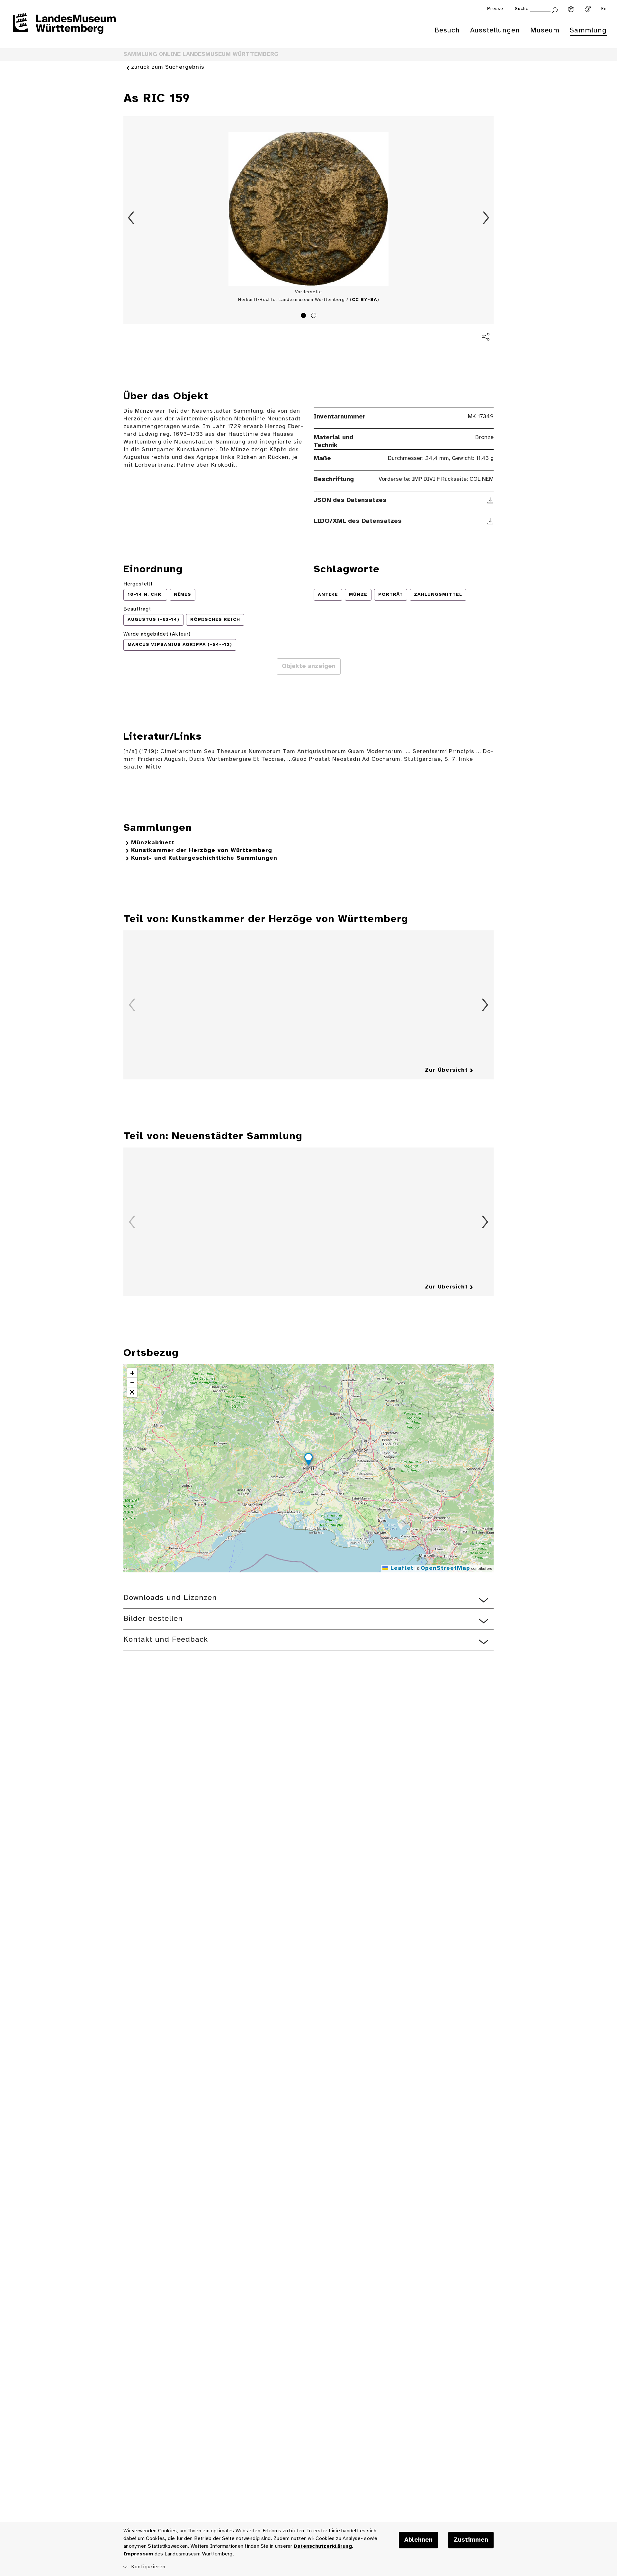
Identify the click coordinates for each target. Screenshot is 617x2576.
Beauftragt (137, 609)
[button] (308, 1460)
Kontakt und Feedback (166, 1640)
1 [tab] (304, 316)
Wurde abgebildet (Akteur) (157, 634)
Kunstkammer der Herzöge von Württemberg (202, 851)
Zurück (131, 218)
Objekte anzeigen (309, 666)
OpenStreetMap (445, 1568)
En (604, 9)
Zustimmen (471, 2540)
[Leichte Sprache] (571, 9)
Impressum (138, 2554)
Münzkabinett (153, 843)
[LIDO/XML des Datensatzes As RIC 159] (491, 521)
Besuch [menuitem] (447, 31)
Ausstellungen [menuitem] (495, 31)
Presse (495, 9)
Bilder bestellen (153, 1619)
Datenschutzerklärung (323, 2546)
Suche (522, 9)
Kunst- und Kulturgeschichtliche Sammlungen (204, 858)
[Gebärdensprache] (588, 9)
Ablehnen (418, 2540)
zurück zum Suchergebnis (168, 67)
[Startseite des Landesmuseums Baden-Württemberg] (64, 28)
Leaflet (401, 1568)
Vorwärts (486, 218)
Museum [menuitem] (545, 31)
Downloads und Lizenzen (170, 1598)
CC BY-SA (365, 300)
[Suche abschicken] (555, 9)
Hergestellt (138, 584)
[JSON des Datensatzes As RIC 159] (491, 500)
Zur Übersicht (446, 1070)
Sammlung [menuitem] (588, 31)
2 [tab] (315, 316)
